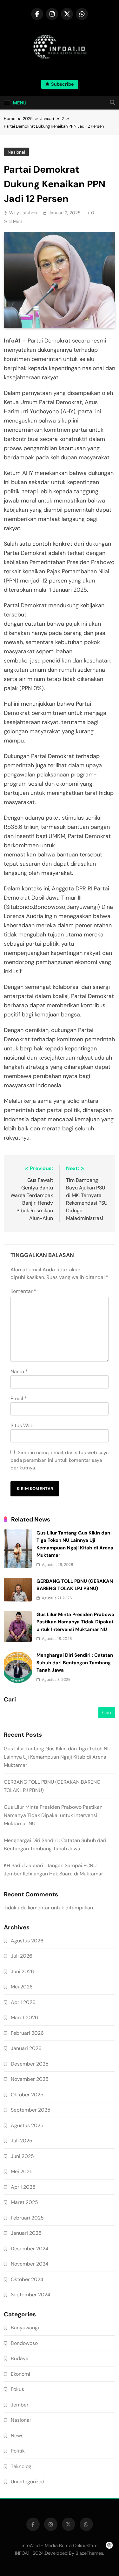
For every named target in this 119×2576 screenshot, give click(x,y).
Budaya (20, 2358)
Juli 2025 (22, 2141)
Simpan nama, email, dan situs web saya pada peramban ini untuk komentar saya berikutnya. (60, 1460)
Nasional (16, 152)
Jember (20, 2405)
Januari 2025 (26, 2233)
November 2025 (30, 2079)
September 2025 (31, 2110)
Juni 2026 (22, 1971)
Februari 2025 (27, 2218)
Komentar (23, 1291)
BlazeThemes (89, 2553)
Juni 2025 (22, 2156)
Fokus (17, 2389)
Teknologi (22, 2466)
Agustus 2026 (27, 1941)
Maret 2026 (24, 2017)
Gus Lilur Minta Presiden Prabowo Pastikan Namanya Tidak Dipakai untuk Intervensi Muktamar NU (75, 1622)
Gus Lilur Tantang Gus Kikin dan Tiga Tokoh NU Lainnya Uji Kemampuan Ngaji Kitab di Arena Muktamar (57, 1757)
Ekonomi (20, 2374)
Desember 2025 (30, 2064)
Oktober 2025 (27, 2095)
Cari (10, 1700)
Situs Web (22, 1425)
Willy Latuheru (24, 213)
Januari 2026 (26, 2048)
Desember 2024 (30, 2249)
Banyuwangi (25, 2328)
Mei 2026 (22, 1987)
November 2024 (30, 2264)
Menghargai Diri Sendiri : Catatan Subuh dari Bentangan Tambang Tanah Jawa (75, 1663)
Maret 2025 (24, 2202)
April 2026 (23, 2002)
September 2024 (31, 2295)
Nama (19, 1371)
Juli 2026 (22, 1956)
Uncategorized (28, 2482)
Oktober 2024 (27, 2279)
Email (19, 1398)
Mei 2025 (22, 2171)
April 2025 (23, 2187)
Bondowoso (24, 2343)
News (17, 2436)
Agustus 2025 (27, 2125)
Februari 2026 (27, 2033)
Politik (18, 2451)
